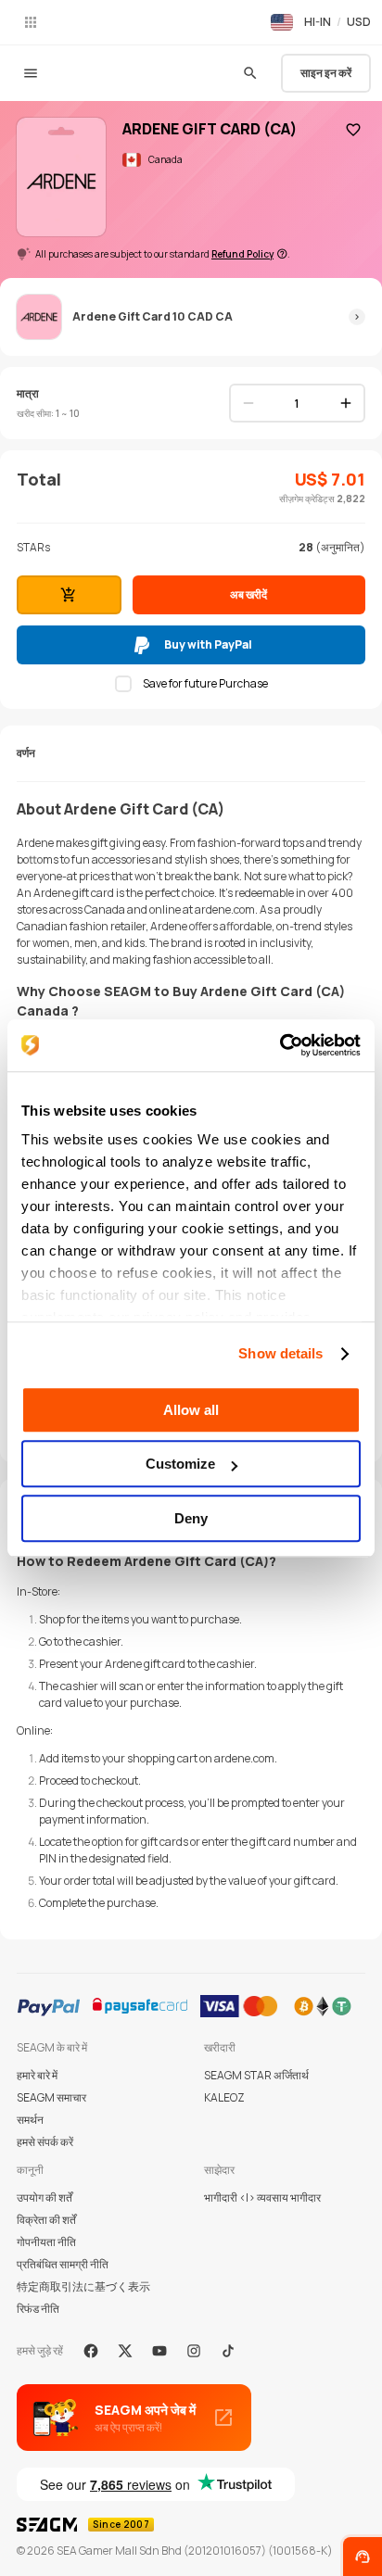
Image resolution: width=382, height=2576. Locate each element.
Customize (180, 1464)
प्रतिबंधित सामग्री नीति (63, 2264)
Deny (191, 1518)
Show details (280, 1353)
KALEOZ (224, 2097)
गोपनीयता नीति (46, 2242)
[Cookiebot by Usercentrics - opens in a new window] (280, 1045)
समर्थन (30, 2120)
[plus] (346, 403)
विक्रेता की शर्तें (46, 2220)
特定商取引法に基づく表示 (83, 2286)
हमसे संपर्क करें (45, 2142)
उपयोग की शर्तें (45, 2197)
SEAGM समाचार (51, 2097)
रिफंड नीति (38, 2309)
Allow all (191, 1410)
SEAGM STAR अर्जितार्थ (256, 2075)
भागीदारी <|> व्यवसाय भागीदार (262, 2197)
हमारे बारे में (37, 2075)
